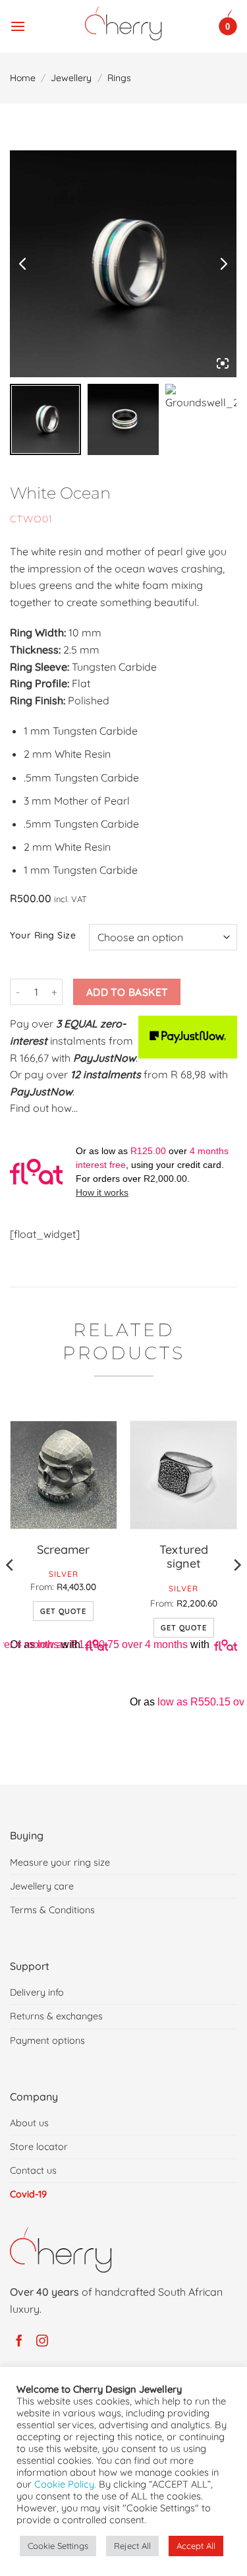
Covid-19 (28, 2194)
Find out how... (44, 1108)
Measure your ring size (60, 1862)
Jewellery (71, 78)
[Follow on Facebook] (21, 2341)
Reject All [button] (132, 2546)
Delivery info (37, 1992)
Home (23, 78)
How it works (102, 1192)
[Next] (236, 1591)
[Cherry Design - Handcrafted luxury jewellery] (123, 23)
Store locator (39, 2147)
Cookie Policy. (65, 2484)
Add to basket (127, 992)
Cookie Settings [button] (58, 2546)
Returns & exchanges (56, 2016)
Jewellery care (42, 1886)
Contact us (33, 2170)
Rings (119, 78)
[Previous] (11, 1591)
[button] (18, 23)
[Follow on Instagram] (44, 2341)
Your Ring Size (43, 935)
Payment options (47, 2040)
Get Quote (63, 1611)
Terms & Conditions (52, 1910)
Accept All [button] (196, 2546)
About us (29, 2123)
